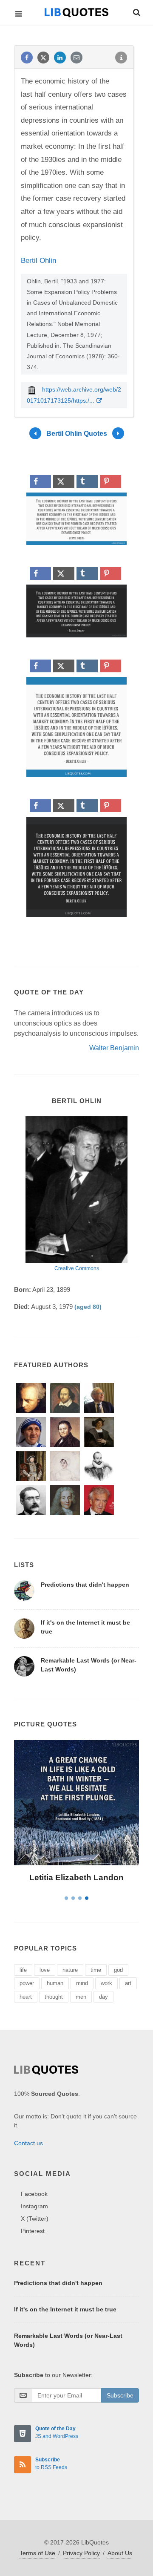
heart (26, 1997)
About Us (120, 2553)
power (27, 1983)
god (118, 1970)
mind (82, 1983)
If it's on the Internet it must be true (65, 2309)
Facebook (34, 2194)
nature (70, 1970)
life (23, 1970)
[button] (136, 11)
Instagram (34, 2206)
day (103, 1997)
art (128, 1983)
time (96, 1970)
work (106, 1983)
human (55, 1983)
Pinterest (33, 2231)
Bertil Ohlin (38, 261)
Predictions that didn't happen (85, 1585)
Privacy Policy (81, 2553)
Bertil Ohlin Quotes (77, 434)
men (81, 1997)
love (45, 1970)
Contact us (28, 2143)
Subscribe (120, 2395)
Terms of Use (37, 2553)
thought (54, 1997)
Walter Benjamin (114, 1048)
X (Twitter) (35, 2219)
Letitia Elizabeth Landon (76, 1877)
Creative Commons (77, 1268)
